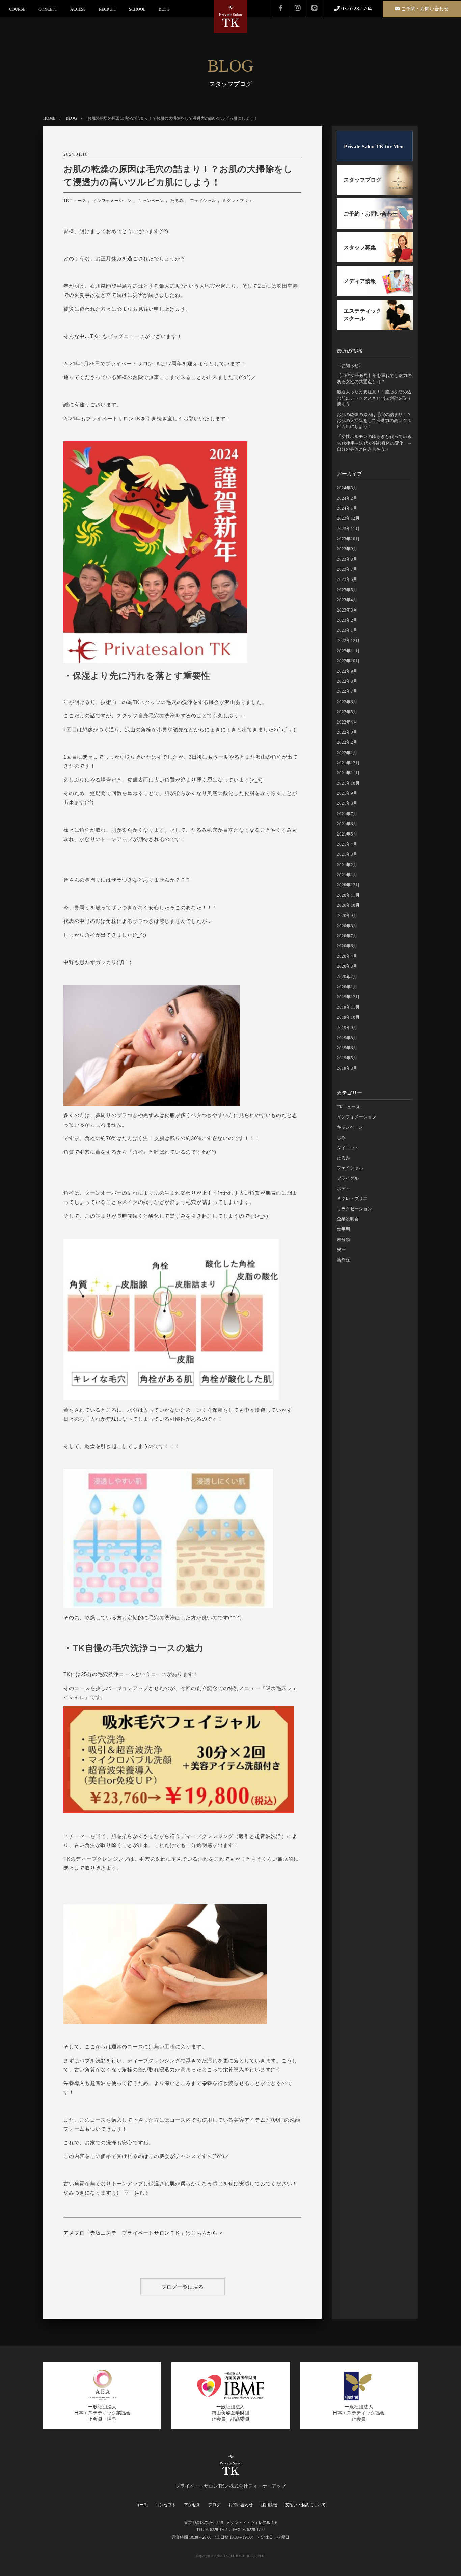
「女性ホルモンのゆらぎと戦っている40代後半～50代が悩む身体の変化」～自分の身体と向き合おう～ (374, 443)
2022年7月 (347, 691)
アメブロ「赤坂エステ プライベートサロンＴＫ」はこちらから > (143, 2233)
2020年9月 (347, 916)
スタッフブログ (362, 180)
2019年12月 (348, 997)
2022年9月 (347, 671)
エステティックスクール (362, 315)
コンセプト (166, 2505)
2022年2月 (347, 742)
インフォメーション (112, 201)
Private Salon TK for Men (374, 147)
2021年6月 (347, 824)
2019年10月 (348, 1017)
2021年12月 (348, 763)
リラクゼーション (354, 1209)
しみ (341, 1138)
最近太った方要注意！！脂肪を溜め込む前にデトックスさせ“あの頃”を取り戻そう (374, 398)
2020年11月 (348, 895)
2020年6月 (347, 946)
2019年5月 (347, 1058)
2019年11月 (348, 1007)
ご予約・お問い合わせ (425, 9)
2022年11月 (348, 651)
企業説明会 (348, 1219)
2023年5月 (347, 590)
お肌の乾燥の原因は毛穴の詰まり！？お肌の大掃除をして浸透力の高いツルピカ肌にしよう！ (178, 176)
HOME (49, 118)
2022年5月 (347, 712)
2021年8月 (347, 803)
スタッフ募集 (360, 247)
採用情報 (269, 2505)
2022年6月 (347, 702)
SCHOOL (137, 9)
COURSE (17, 9)
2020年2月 (347, 977)
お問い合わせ (241, 2505)
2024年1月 (347, 508)
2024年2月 (347, 498)
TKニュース (75, 201)
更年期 (343, 1229)
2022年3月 (347, 732)
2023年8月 (347, 559)
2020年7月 (347, 936)
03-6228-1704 (356, 9)
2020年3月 (347, 966)
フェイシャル (203, 201)
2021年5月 (347, 834)
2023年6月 (347, 579)
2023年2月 (347, 620)
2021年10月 (348, 783)
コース (141, 2505)
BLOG (164, 9)
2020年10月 (348, 905)
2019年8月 (347, 1038)
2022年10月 (348, 661)
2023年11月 (348, 528)
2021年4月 (347, 844)
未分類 (343, 1239)
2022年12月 (348, 640)
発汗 (341, 1250)
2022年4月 (347, 722)
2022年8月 (347, 681)
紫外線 (343, 1260)
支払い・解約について (305, 2505)
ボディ (343, 1188)
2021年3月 (347, 854)
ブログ (214, 2505)
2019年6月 (347, 1048)
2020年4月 (347, 956)
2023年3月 (347, 610)
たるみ (177, 201)
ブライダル (348, 1178)
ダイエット (348, 1148)
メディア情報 (360, 281)
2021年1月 (347, 875)
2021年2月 (347, 865)
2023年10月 (348, 539)
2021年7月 (347, 814)
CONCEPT (48, 9)
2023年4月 (347, 600)
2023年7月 (347, 569)
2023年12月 (348, 518)
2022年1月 (347, 753)
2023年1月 (347, 630)
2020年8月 (347, 926)
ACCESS (78, 9)
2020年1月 (347, 987)
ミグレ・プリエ (237, 201)
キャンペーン (151, 201)
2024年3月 (347, 488)
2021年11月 (348, 773)
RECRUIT (107, 9)
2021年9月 (347, 793)
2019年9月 (347, 1028)
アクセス (192, 2505)
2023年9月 (347, 549)
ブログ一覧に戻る (183, 2287)
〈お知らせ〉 (350, 365)
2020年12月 (348, 885)
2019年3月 (347, 1068)
